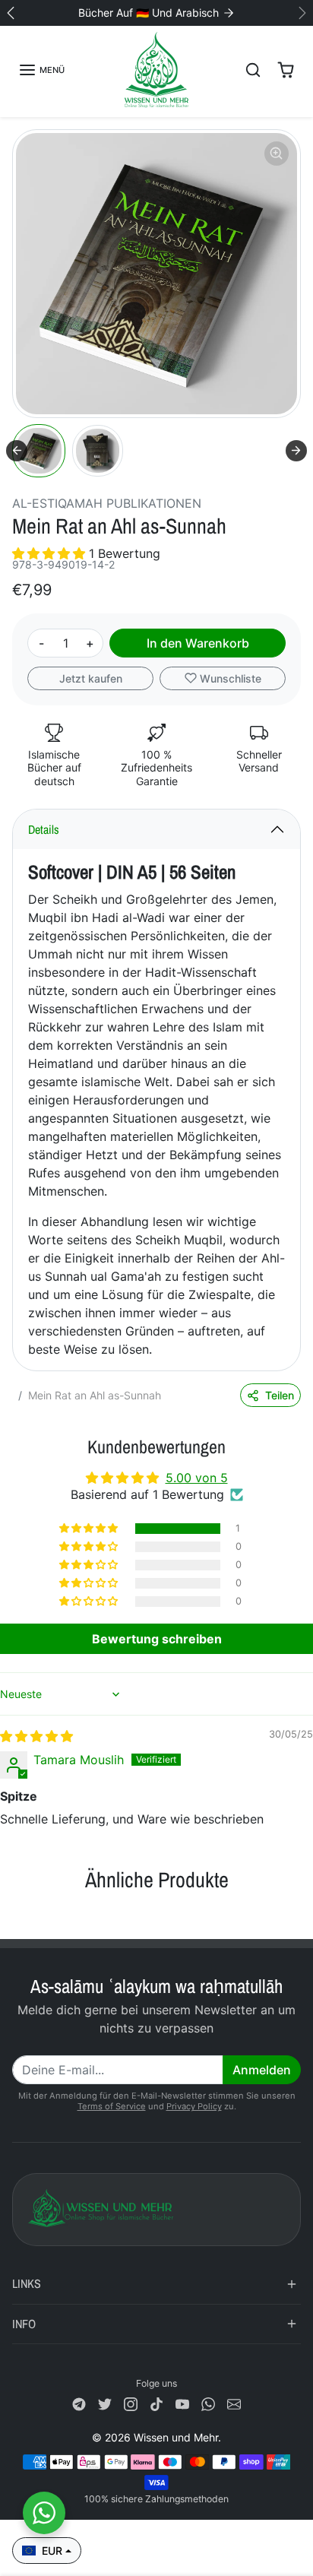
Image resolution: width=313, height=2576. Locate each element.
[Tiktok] (156, 2403)
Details (44, 829)
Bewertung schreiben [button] (157, 1639)
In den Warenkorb (198, 643)
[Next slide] (296, 451)
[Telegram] (79, 2403)
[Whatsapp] (208, 2403)
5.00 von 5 (197, 1478)
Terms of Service (112, 2106)
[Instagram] (131, 2403)
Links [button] (27, 2283)
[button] (41, 70)
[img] (36, 1736)
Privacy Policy (194, 2106)
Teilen (280, 1395)
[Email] (234, 2403)
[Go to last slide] (17, 451)
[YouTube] (182, 2403)
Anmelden (262, 2070)
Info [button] (24, 2324)
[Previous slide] (18, 1915)
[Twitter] (105, 2403)
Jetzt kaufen (91, 678)
